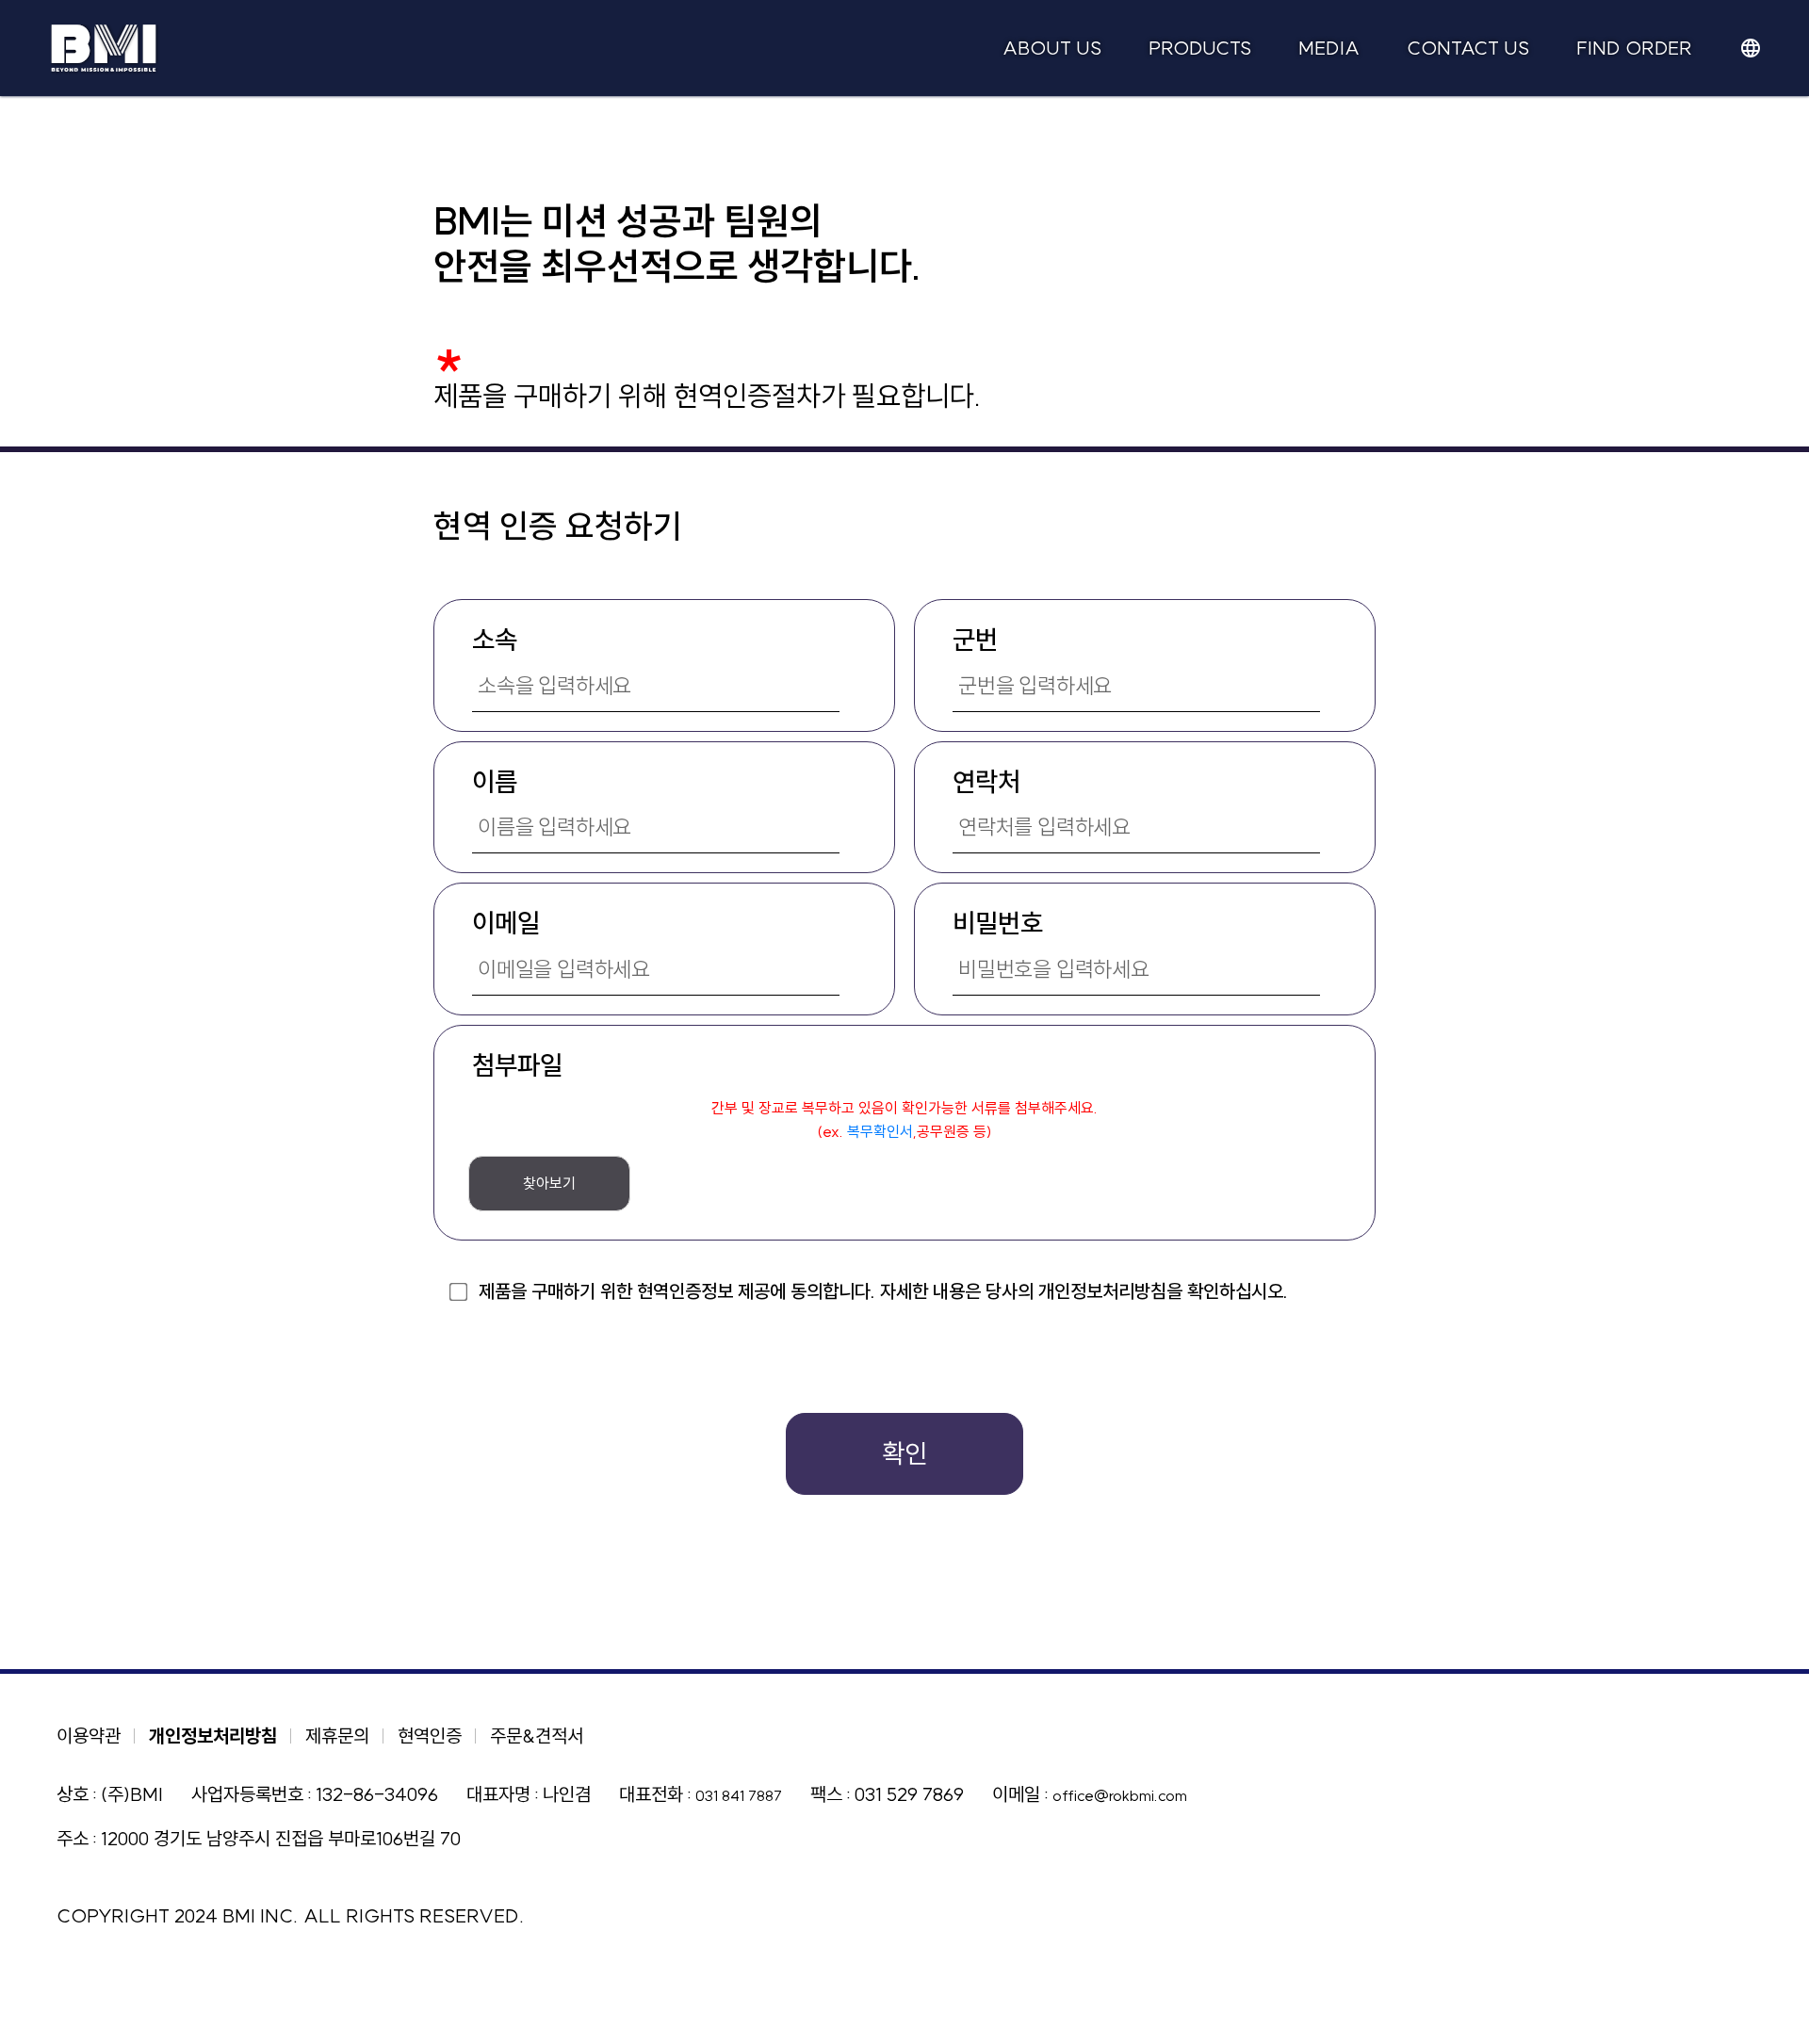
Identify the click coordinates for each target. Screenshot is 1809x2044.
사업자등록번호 (247, 1794)
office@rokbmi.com (1120, 1795)
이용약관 (89, 1736)
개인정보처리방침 (213, 1736)
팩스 (826, 1794)
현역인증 (430, 1736)
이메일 (506, 923)
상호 (73, 1794)
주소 (73, 1838)
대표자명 (498, 1794)
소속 (495, 639)
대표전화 (651, 1794)
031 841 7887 (739, 1795)
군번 (975, 639)
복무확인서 (880, 1131)
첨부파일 (517, 1065)
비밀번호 (998, 923)
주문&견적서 (537, 1736)
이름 (495, 781)
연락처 (986, 781)
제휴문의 (337, 1736)
